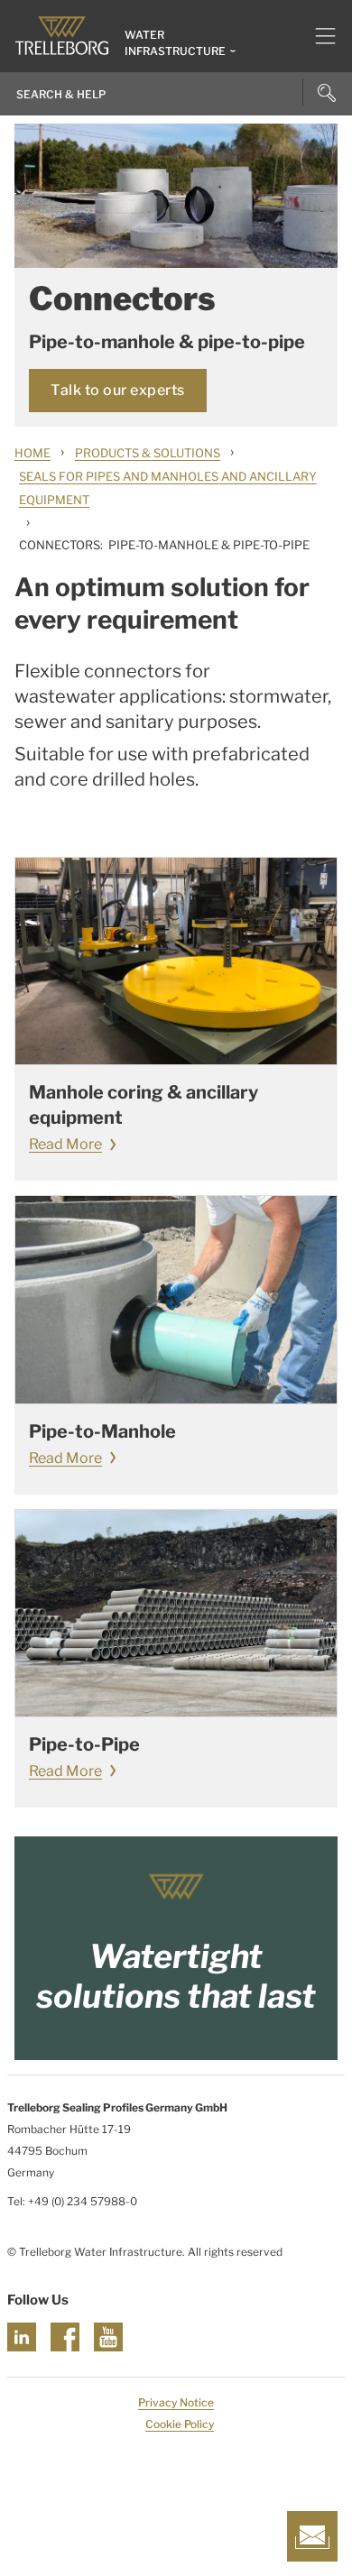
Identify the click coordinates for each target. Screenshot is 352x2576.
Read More (65, 1144)
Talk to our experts (118, 390)
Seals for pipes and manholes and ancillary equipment (168, 488)
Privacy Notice (176, 2402)
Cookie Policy (180, 2424)
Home (32, 453)
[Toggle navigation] (318, 36)
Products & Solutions (148, 453)
